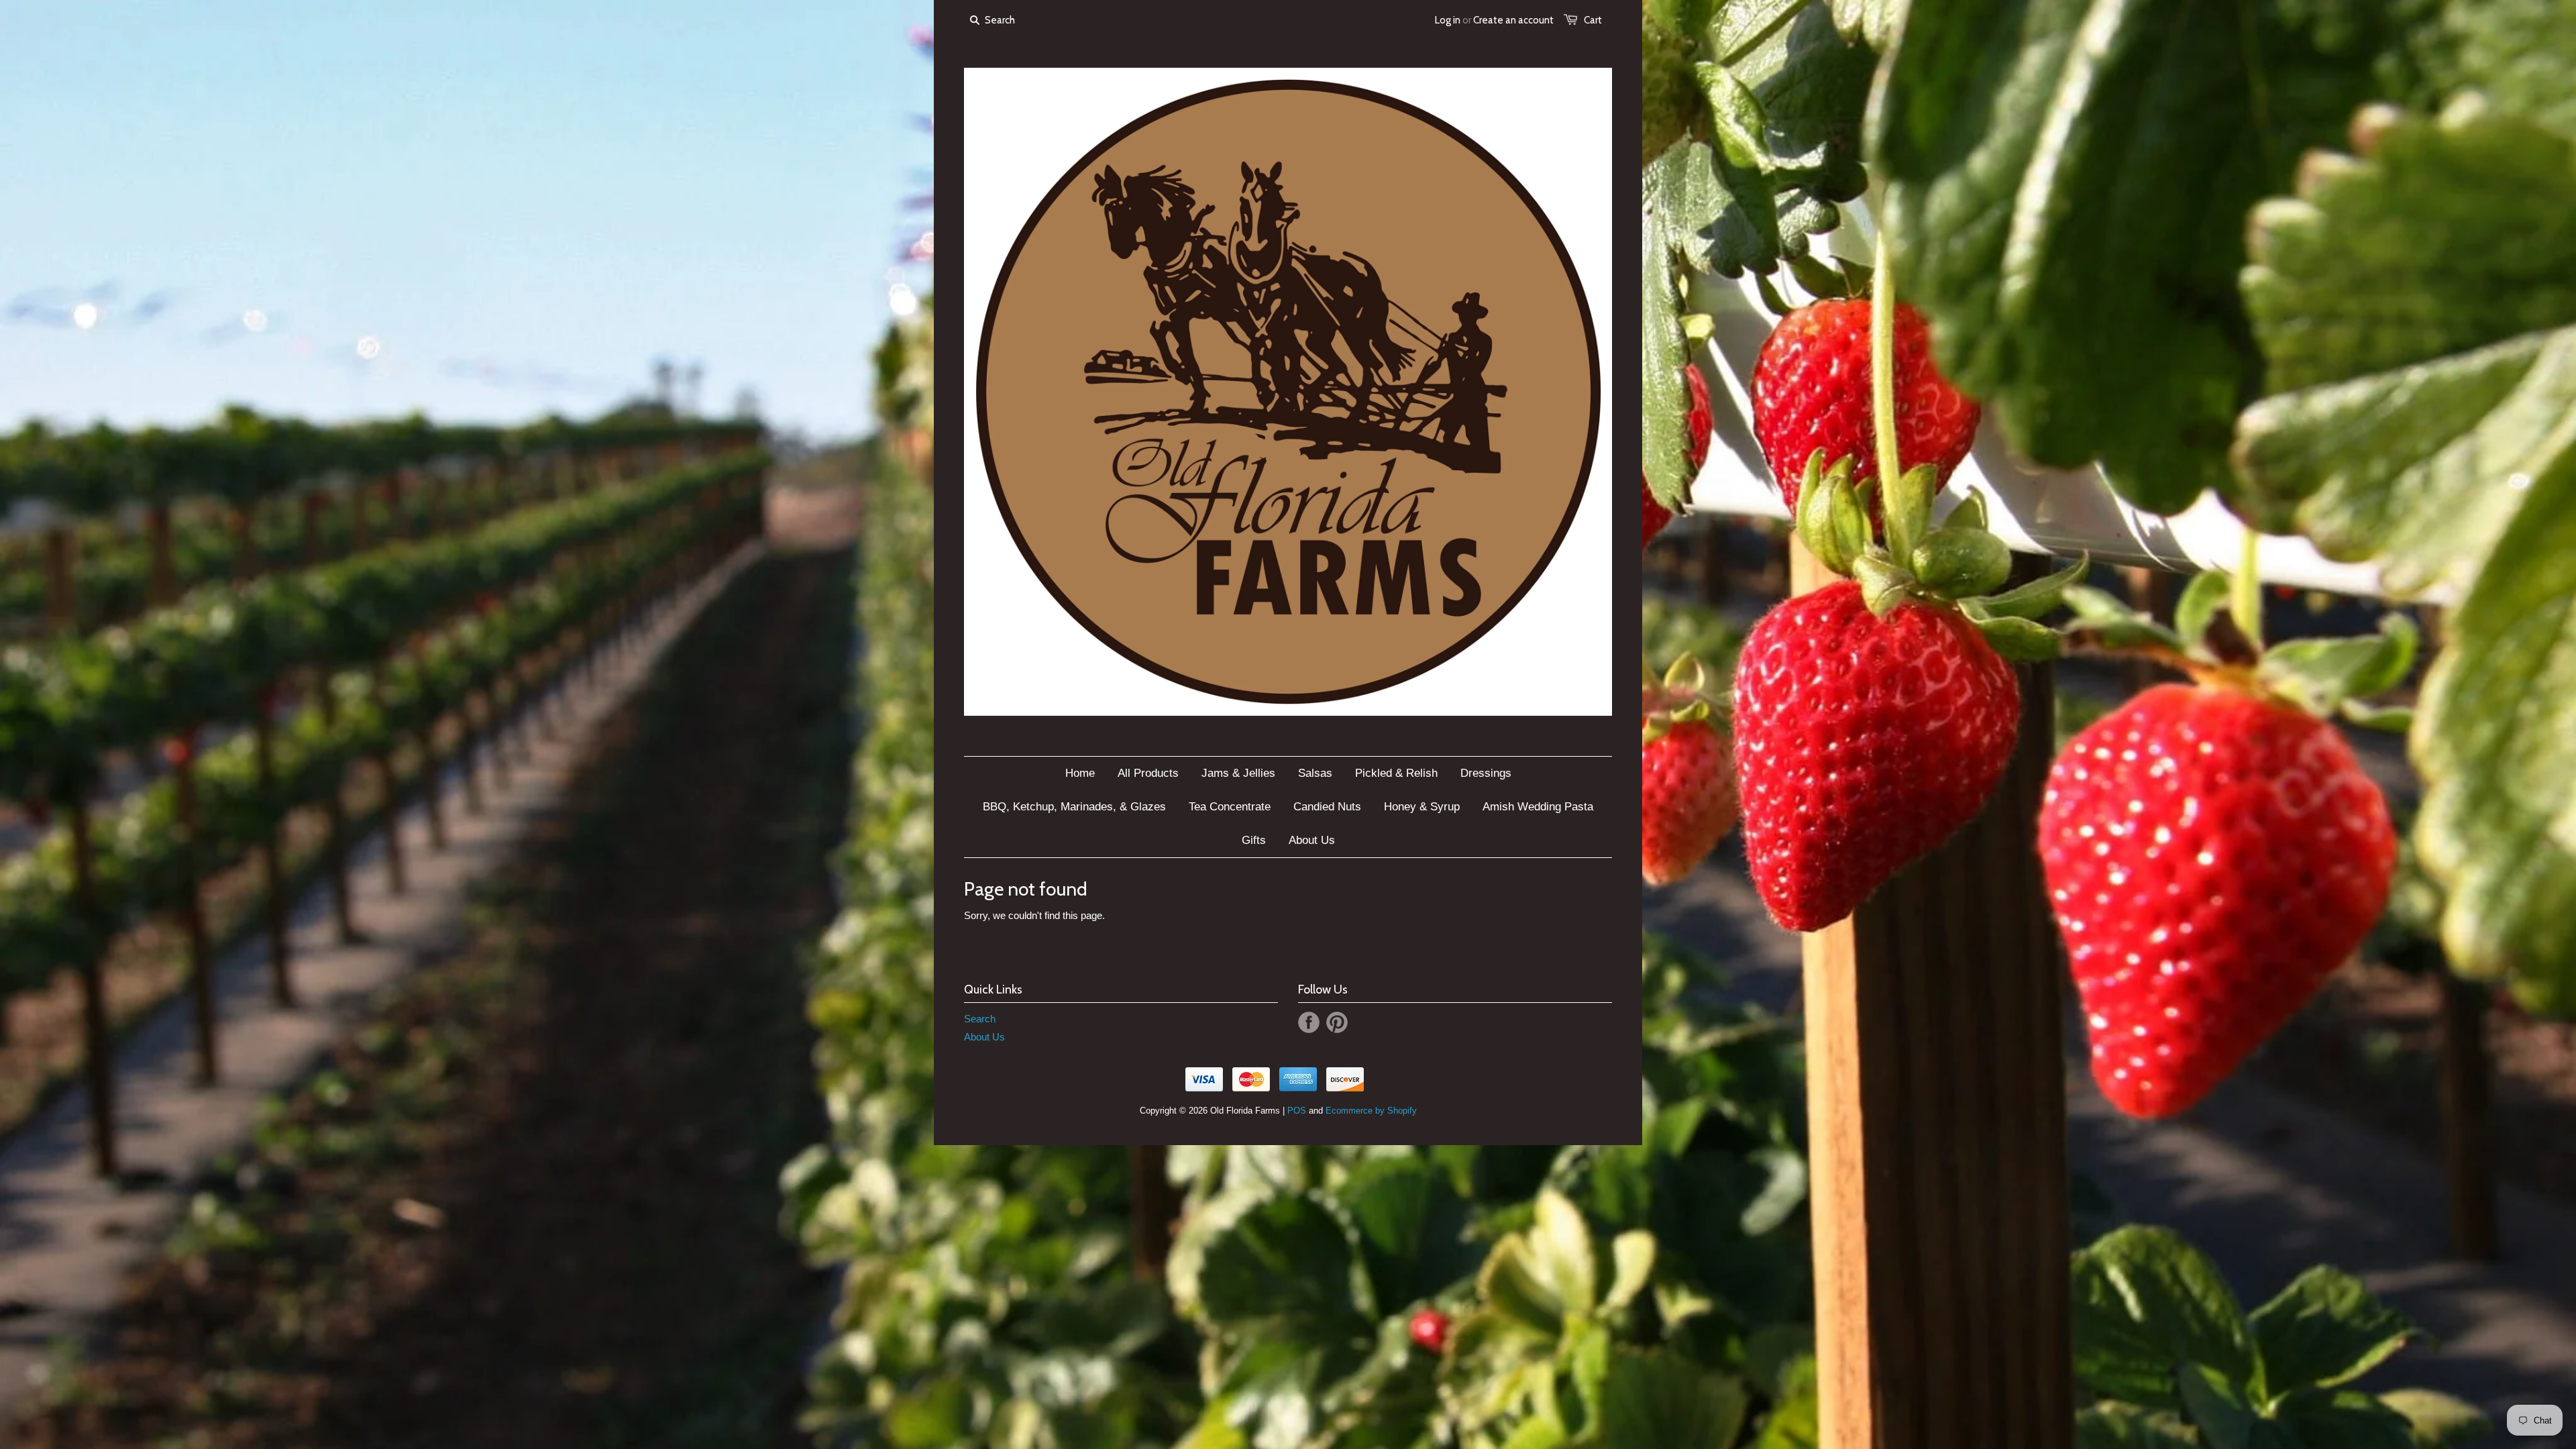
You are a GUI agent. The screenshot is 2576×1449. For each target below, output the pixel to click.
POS (1297, 1111)
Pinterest (1337, 1022)
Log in (1448, 20)
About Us (984, 1037)
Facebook (1309, 1022)
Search (980, 1019)
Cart (1593, 20)
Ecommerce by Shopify (1371, 1111)
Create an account (1513, 20)
